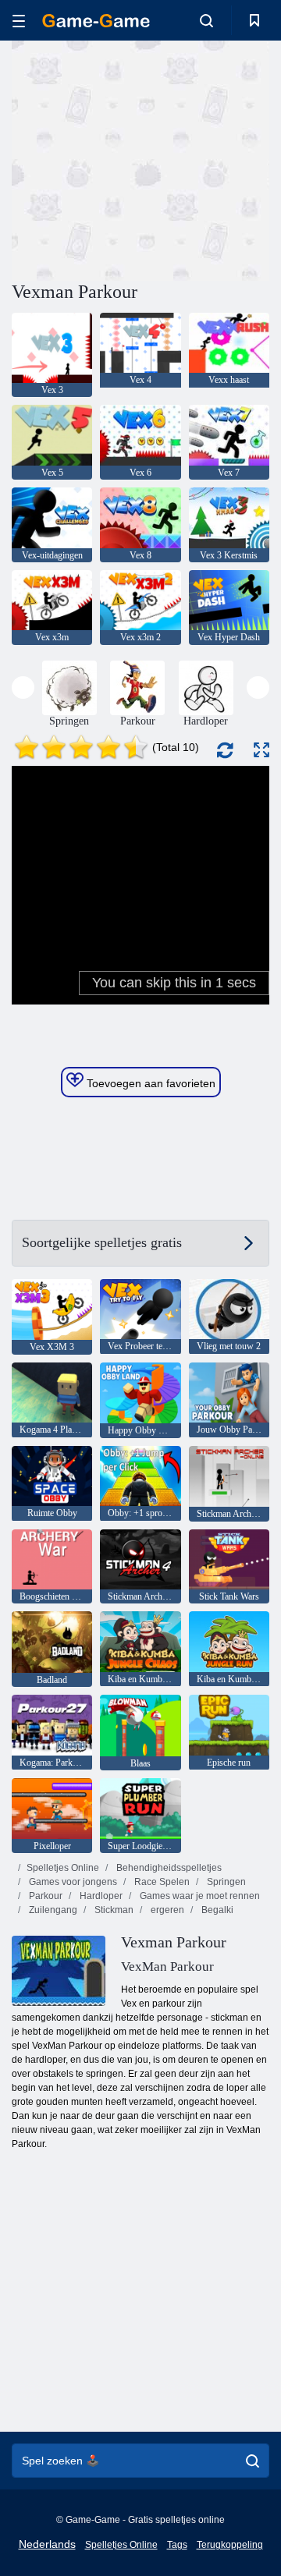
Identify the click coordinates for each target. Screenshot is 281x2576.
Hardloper (100, 1896)
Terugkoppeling (230, 2545)
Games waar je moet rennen (199, 1896)
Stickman (113, 1910)
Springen (225, 1882)
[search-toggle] (206, 20)
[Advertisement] (211, 159)
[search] (253, 2461)
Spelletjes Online (63, 1868)
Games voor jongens (72, 1882)
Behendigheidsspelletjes (168, 1868)
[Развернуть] (261, 750)
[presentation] (23, 687)
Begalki (216, 1910)
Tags (177, 2545)
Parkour (44, 1896)
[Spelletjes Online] (96, 21)
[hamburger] (19, 21)
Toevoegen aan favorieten (149, 1083)
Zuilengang (52, 1910)
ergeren (166, 1910)
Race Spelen (161, 1882)
